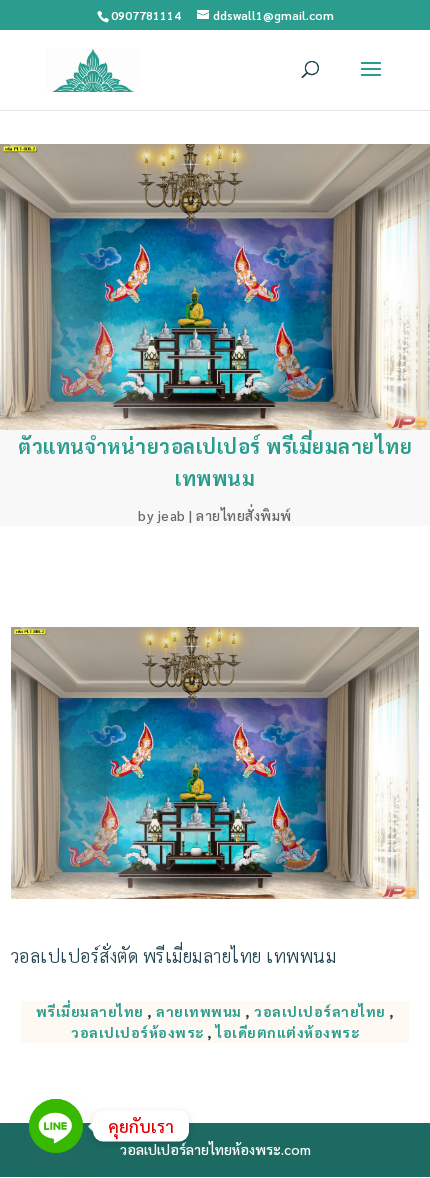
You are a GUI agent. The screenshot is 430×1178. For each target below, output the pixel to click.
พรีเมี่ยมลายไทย (90, 1011)
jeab (172, 515)
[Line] (56, 1126)
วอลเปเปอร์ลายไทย (320, 1011)
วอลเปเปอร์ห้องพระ (137, 1032)
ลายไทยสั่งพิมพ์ (244, 515)
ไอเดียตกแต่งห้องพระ (287, 1032)
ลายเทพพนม (199, 1011)
